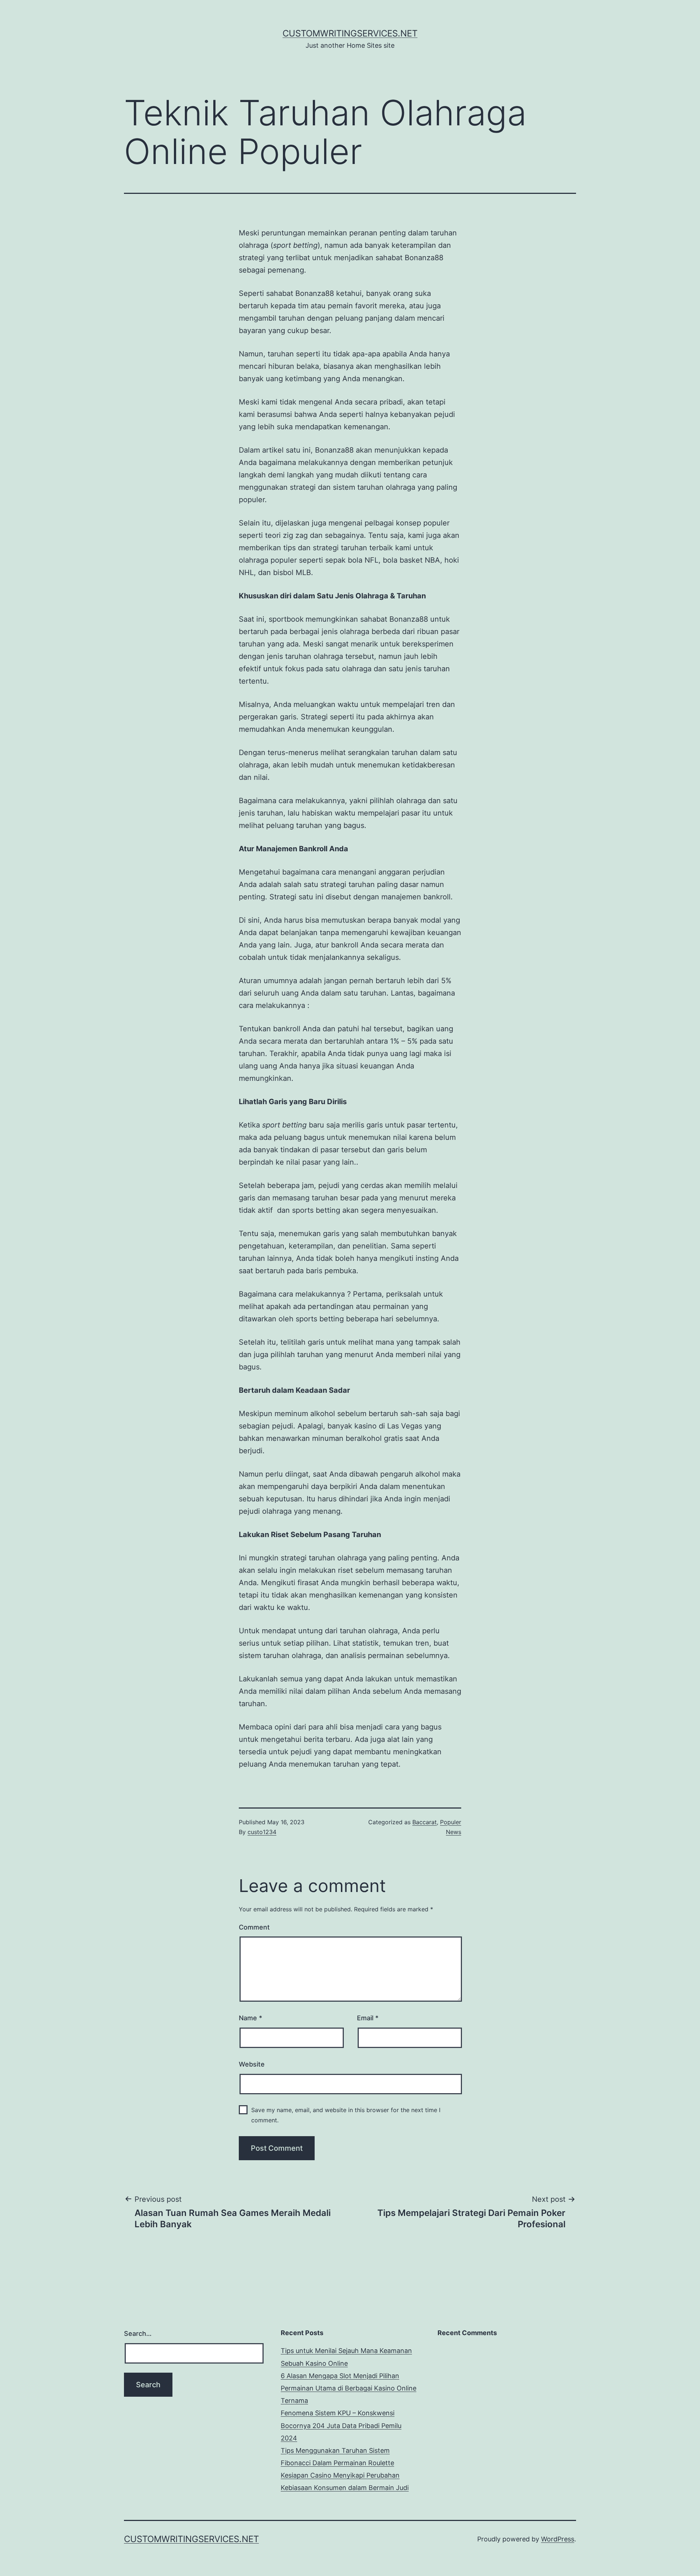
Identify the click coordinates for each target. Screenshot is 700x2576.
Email (368, 2018)
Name (250, 2018)
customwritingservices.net (350, 33)
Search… (138, 2333)
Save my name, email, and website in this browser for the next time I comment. (346, 2115)
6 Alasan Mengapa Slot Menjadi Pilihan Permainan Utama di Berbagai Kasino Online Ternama (349, 2388)
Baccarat (425, 1822)
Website (252, 2064)
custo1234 (262, 1832)
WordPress (558, 2539)
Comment (254, 1927)
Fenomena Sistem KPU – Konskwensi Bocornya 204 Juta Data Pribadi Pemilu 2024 (341, 2425)
